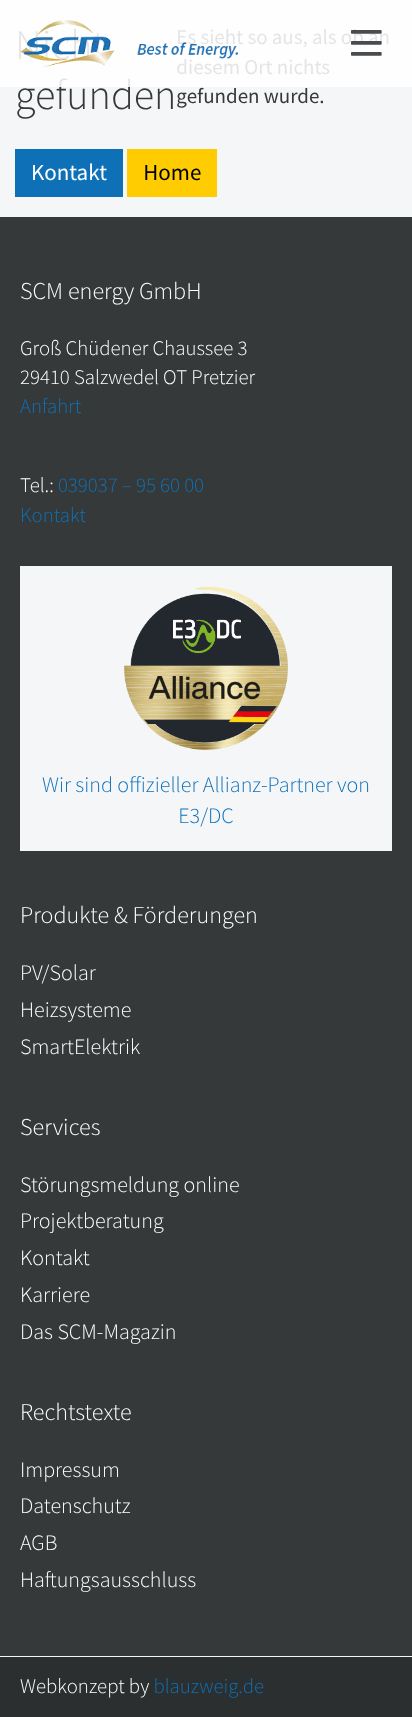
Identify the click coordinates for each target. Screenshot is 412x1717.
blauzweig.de (208, 1686)
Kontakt (69, 172)
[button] (366, 45)
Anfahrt (50, 406)
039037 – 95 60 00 (131, 485)
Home (172, 172)
